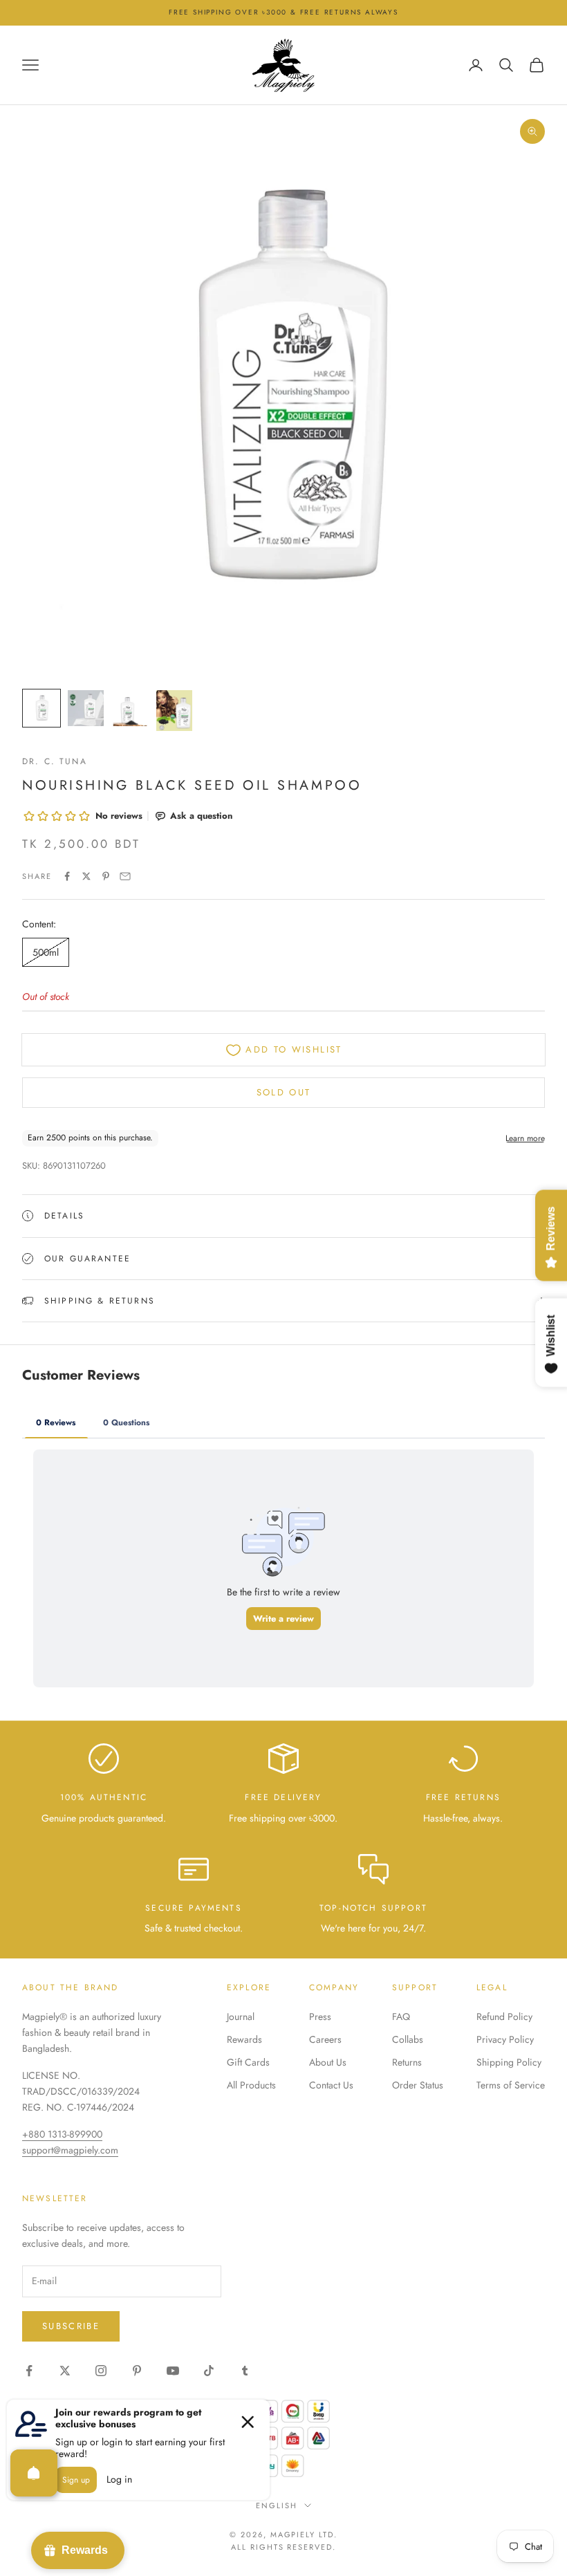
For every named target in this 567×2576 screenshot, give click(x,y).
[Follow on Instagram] (101, 2371)
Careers (325, 2039)
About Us (328, 2062)
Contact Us (331, 2085)
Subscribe (71, 2326)
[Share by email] (125, 876)
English (277, 2505)
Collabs (408, 2039)
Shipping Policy (509, 2062)
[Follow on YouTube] (173, 2371)
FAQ (401, 2017)
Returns (407, 2062)
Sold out (284, 1092)
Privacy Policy (505, 2039)
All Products (251, 2085)
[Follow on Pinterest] (137, 2371)
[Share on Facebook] (67, 876)
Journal (241, 2017)
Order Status (418, 2085)
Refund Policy (504, 2017)
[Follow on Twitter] (65, 2371)
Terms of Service (511, 2085)
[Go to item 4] (174, 711)
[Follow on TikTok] (209, 2371)
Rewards (244, 2039)
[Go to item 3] (130, 708)
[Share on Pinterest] (106, 876)
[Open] (34, 2473)
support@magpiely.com (70, 2150)
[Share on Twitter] (86, 876)
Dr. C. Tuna (55, 761)
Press (320, 2017)
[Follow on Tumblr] (245, 2371)
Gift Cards (248, 2062)
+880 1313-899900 (62, 2134)
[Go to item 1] (41, 708)
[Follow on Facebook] (29, 2371)
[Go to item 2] (86, 708)
